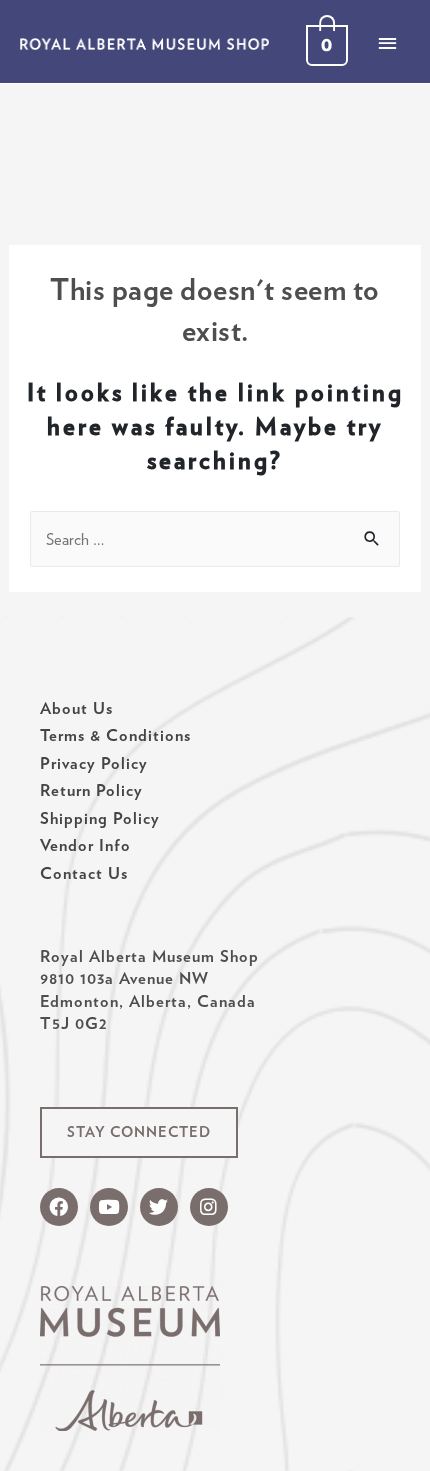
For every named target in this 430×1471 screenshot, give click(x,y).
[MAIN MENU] (387, 43)
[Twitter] (159, 1207)
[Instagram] (209, 1207)
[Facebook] (59, 1207)
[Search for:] (215, 539)
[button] (139, 1132)
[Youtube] (109, 1207)
